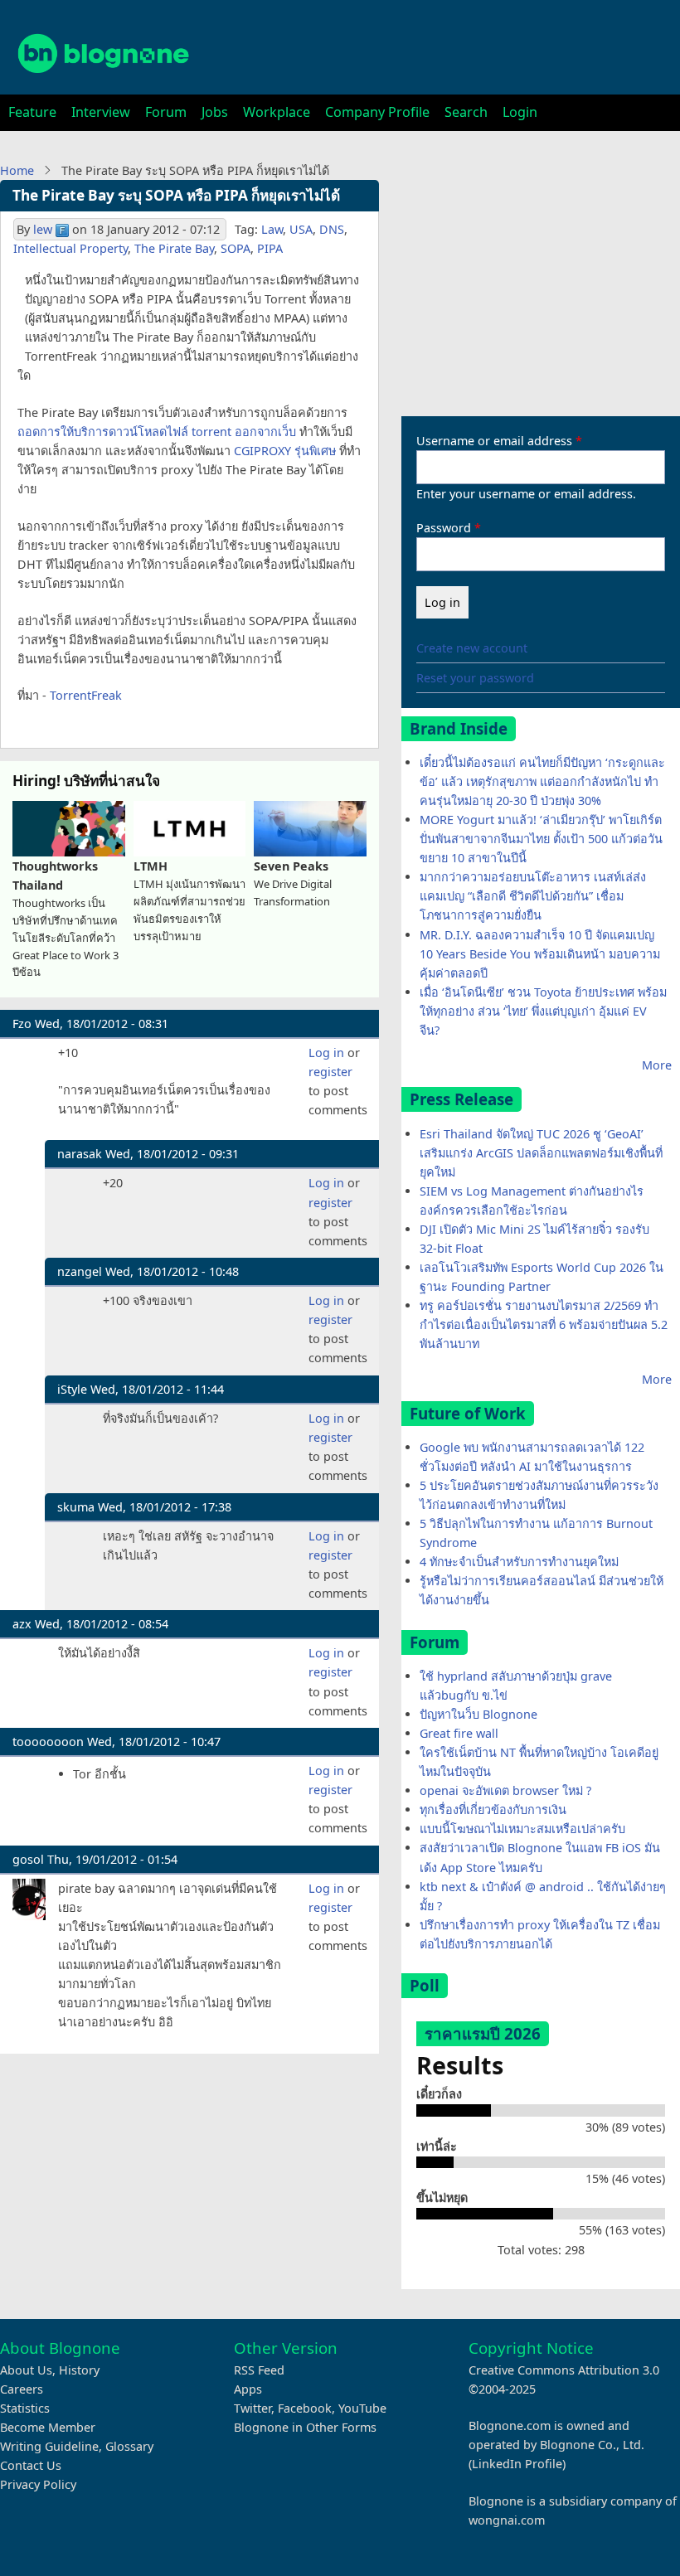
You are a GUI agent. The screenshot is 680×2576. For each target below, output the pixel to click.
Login (520, 112)
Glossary (129, 2446)
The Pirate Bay (174, 248)
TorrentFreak (86, 695)
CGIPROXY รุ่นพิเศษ (285, 451)
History (79, 2370)
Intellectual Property (70, 248)
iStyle (72, 1389)
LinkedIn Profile (517, 2464)
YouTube (362, 2408)
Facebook (305, 2408)
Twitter (253, 2408)
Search (466, 112)
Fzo (22, 1024)
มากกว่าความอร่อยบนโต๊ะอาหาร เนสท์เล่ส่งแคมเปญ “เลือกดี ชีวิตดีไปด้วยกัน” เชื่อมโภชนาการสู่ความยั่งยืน (533, 896)
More (657, 1065)
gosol (28, 1859)
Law (272, 229)
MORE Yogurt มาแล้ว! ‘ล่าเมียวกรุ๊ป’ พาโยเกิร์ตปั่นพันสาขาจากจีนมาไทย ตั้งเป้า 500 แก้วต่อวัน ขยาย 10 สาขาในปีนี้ (541, 839)
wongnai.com (507, 2520)
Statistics (25, 2408)
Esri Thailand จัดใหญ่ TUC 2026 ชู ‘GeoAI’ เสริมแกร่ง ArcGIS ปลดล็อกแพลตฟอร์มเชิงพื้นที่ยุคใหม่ (541, 1153)
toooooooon (48, 1742)
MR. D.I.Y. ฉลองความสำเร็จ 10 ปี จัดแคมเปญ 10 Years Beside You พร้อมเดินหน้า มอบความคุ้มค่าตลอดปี (540, 954)
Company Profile (377, 112)
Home (17, 170)
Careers (22, 2389)
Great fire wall (459, 1733)
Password (444, 528)
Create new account (472, 648)
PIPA (270, 248)
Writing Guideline (49, 2446)
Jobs (215, 112)
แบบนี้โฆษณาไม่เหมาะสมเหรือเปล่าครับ (522, 1829)
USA (301, 229)
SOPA (236, 248)
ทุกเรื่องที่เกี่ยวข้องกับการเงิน (493, 1810)
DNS (332, 229)
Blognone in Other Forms (305, 2427)
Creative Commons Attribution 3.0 (564, 2370)
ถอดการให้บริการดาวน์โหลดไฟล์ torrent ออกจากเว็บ (157, 432)
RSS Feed (259, 2370)
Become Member (48, 2427)
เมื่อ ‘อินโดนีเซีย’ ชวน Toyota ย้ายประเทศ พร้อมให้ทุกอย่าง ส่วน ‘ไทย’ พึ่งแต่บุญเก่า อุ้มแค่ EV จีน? (543, 1011)
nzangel (80, 1271)
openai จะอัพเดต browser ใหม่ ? (505, 1790)
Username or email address (494, 441)
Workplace (277, 112)
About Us (26, 2370)
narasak (80, 1154)
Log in (326, 1053)
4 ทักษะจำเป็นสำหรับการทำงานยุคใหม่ (519, 1562)
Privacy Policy (38, 2484)
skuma (76, 1507)
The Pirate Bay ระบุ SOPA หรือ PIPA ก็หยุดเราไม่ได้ (176, 195)
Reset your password (475, 678)
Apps (248, 2389)
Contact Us (31, 2465)
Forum (166, 112)
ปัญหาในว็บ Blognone (478, 1714)
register (330, 1072)
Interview (101, 112)
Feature (32, 112)
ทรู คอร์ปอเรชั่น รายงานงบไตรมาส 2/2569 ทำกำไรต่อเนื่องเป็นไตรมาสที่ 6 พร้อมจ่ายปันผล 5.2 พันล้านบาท (544, 1324)
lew (43, 229)
